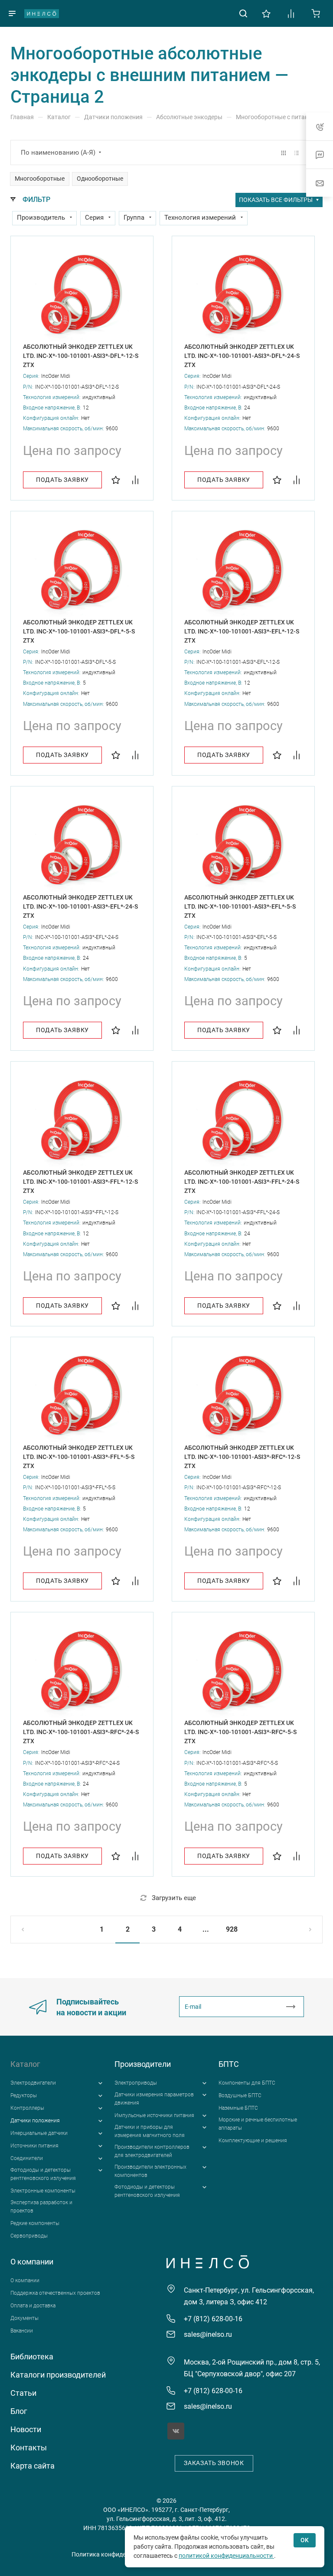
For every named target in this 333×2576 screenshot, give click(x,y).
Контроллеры (27, 2108)
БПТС (229, 2064)
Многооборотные (40, 179)
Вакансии (22, 2331)
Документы (24, 2318)
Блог (19, 2411)
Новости (26, 2429)
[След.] (302, 1930)
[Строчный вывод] (297, 153)
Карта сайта (33, 2466)
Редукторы (24, 2095)
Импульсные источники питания (154, 2115)
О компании (32, 2262)
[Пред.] (31, 1930)
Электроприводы (136, 2083)
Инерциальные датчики (39, 2133)
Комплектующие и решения (253, 2141)
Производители (143, 2064)
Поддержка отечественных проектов (55, 2293)
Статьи (23, 2393)
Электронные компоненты (43, 2191)
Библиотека (32, 2357)
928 (232, 1929)
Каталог (25, 2064)
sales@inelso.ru (208, 2334)
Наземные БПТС (238, 2108)
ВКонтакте (176, 2431)
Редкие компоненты (35, 2223)
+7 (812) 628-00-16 (213, 2319)
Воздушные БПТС (240, 2095)
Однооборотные (100, 179)
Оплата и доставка (33, 2306)
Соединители (27, 2158)
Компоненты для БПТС (247, 2083)
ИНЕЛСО (42, 13)
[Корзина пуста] (316, 13)
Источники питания (34, 2146)
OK (305, 2540)
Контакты (29, 2448)
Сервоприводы (29, 2236)
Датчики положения (35, 2121)
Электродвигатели (33, 2083)
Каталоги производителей (58, 2375)
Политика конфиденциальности (117, 2554)
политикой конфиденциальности (226, 2556)
